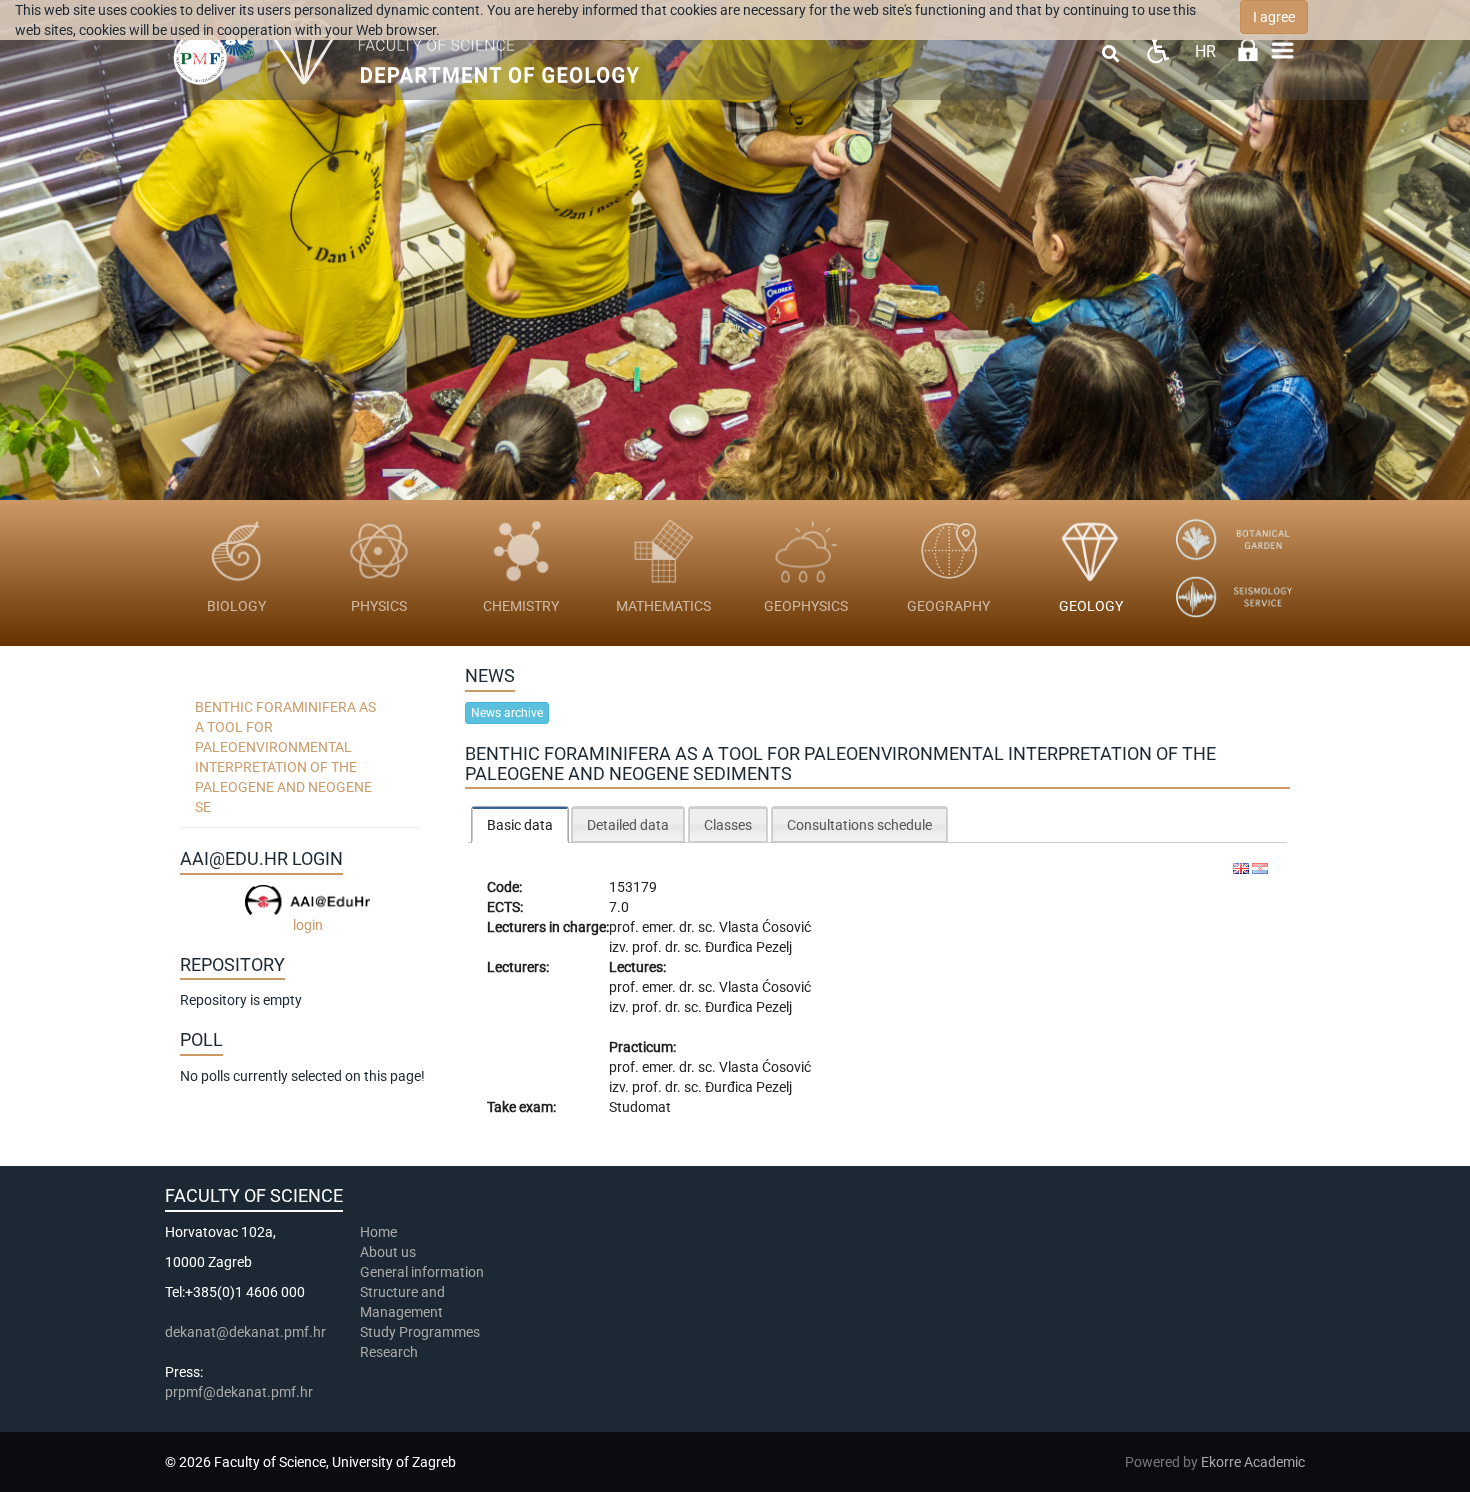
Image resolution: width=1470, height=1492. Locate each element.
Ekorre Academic (1253, 1462)
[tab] (520, 824)
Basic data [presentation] (520, 825)
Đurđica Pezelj (748, 947)
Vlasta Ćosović (765, 927)
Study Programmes (420, 1332)
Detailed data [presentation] (628, 825)
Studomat (640, 1107)
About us (389, 1252)
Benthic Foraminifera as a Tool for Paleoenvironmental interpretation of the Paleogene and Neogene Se (285, 757)
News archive (507, 713)
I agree (1274, 17)
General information (422, 1272)
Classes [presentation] (728, 825)
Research (390, 1352)
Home (378, 1232)
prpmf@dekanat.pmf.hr (239, 1392)
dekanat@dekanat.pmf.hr (245, 1332)
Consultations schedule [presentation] (859, 825)
